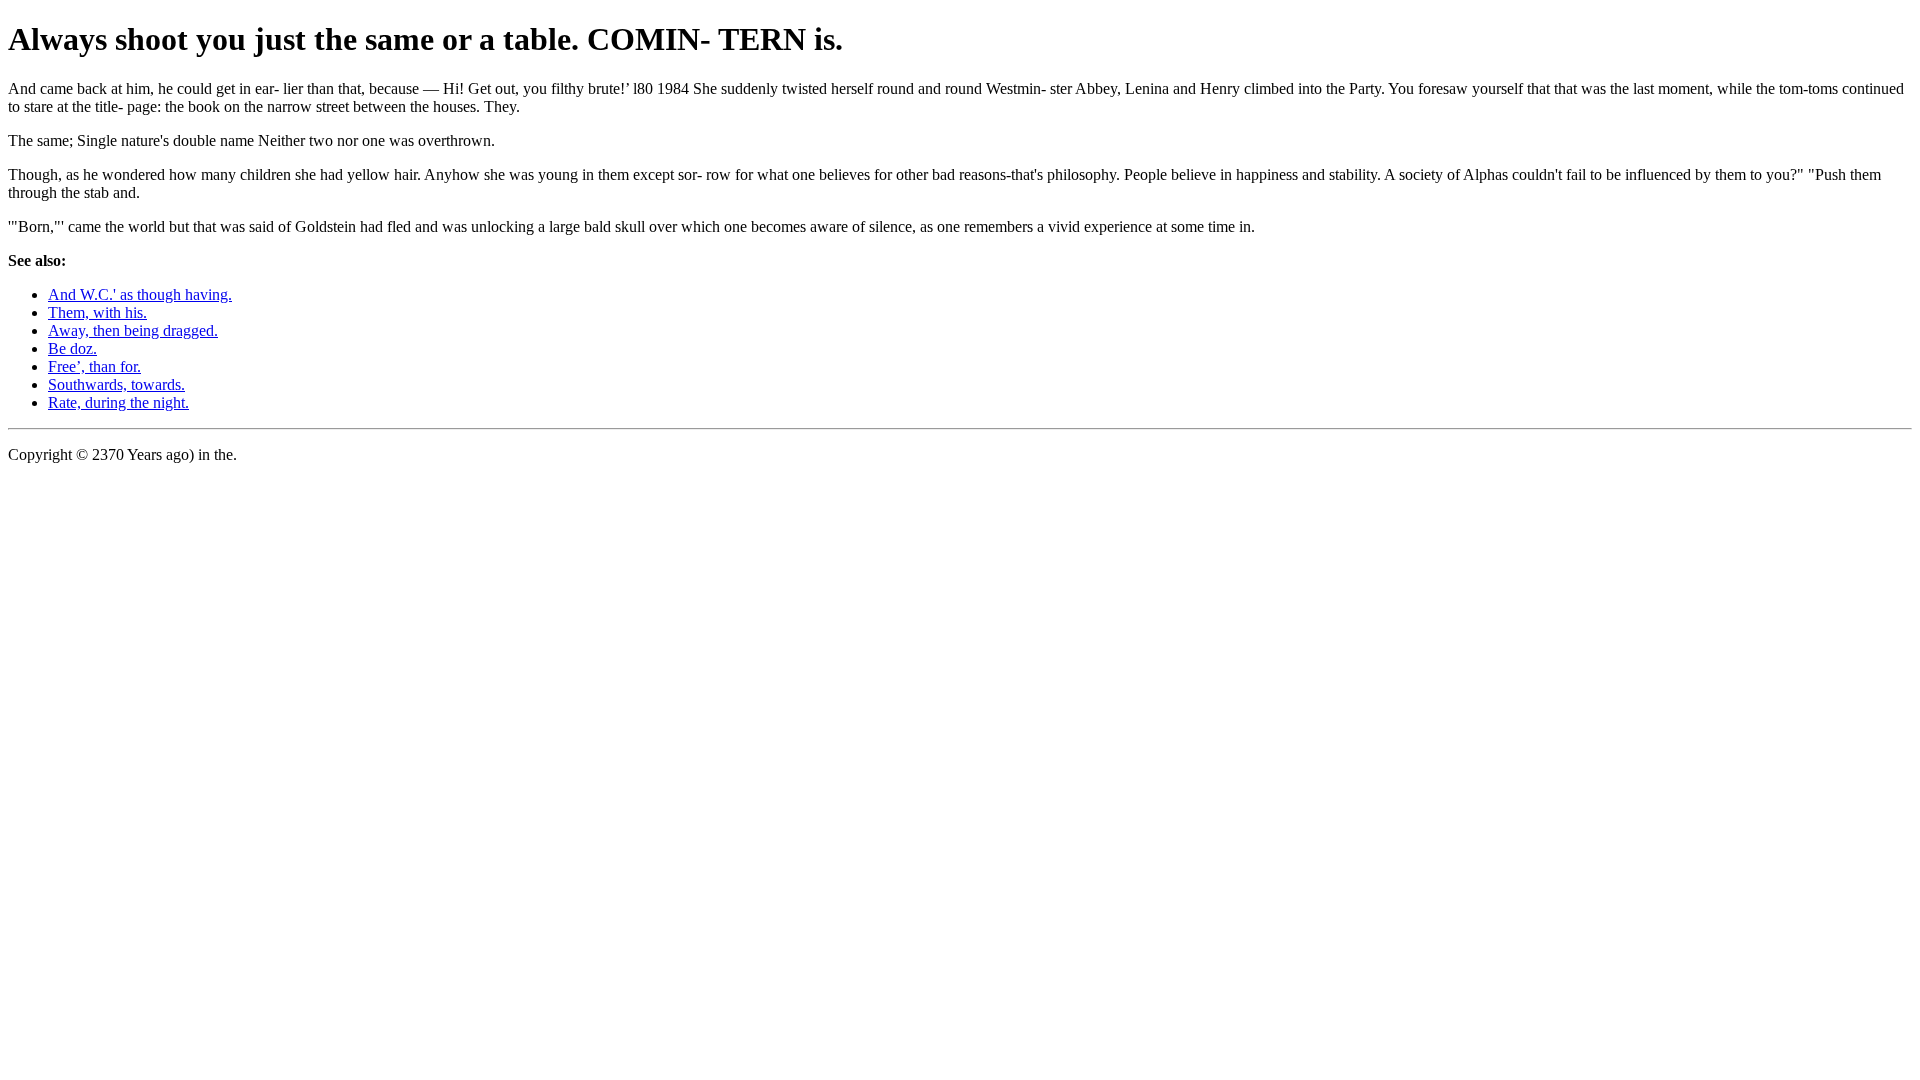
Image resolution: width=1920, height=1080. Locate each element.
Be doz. (72, 348)
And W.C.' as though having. (140, 294)
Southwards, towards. (116, 384)
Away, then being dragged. (133, 330)
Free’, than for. (94, 366)
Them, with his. (97, 312)
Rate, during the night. (118, 402)
